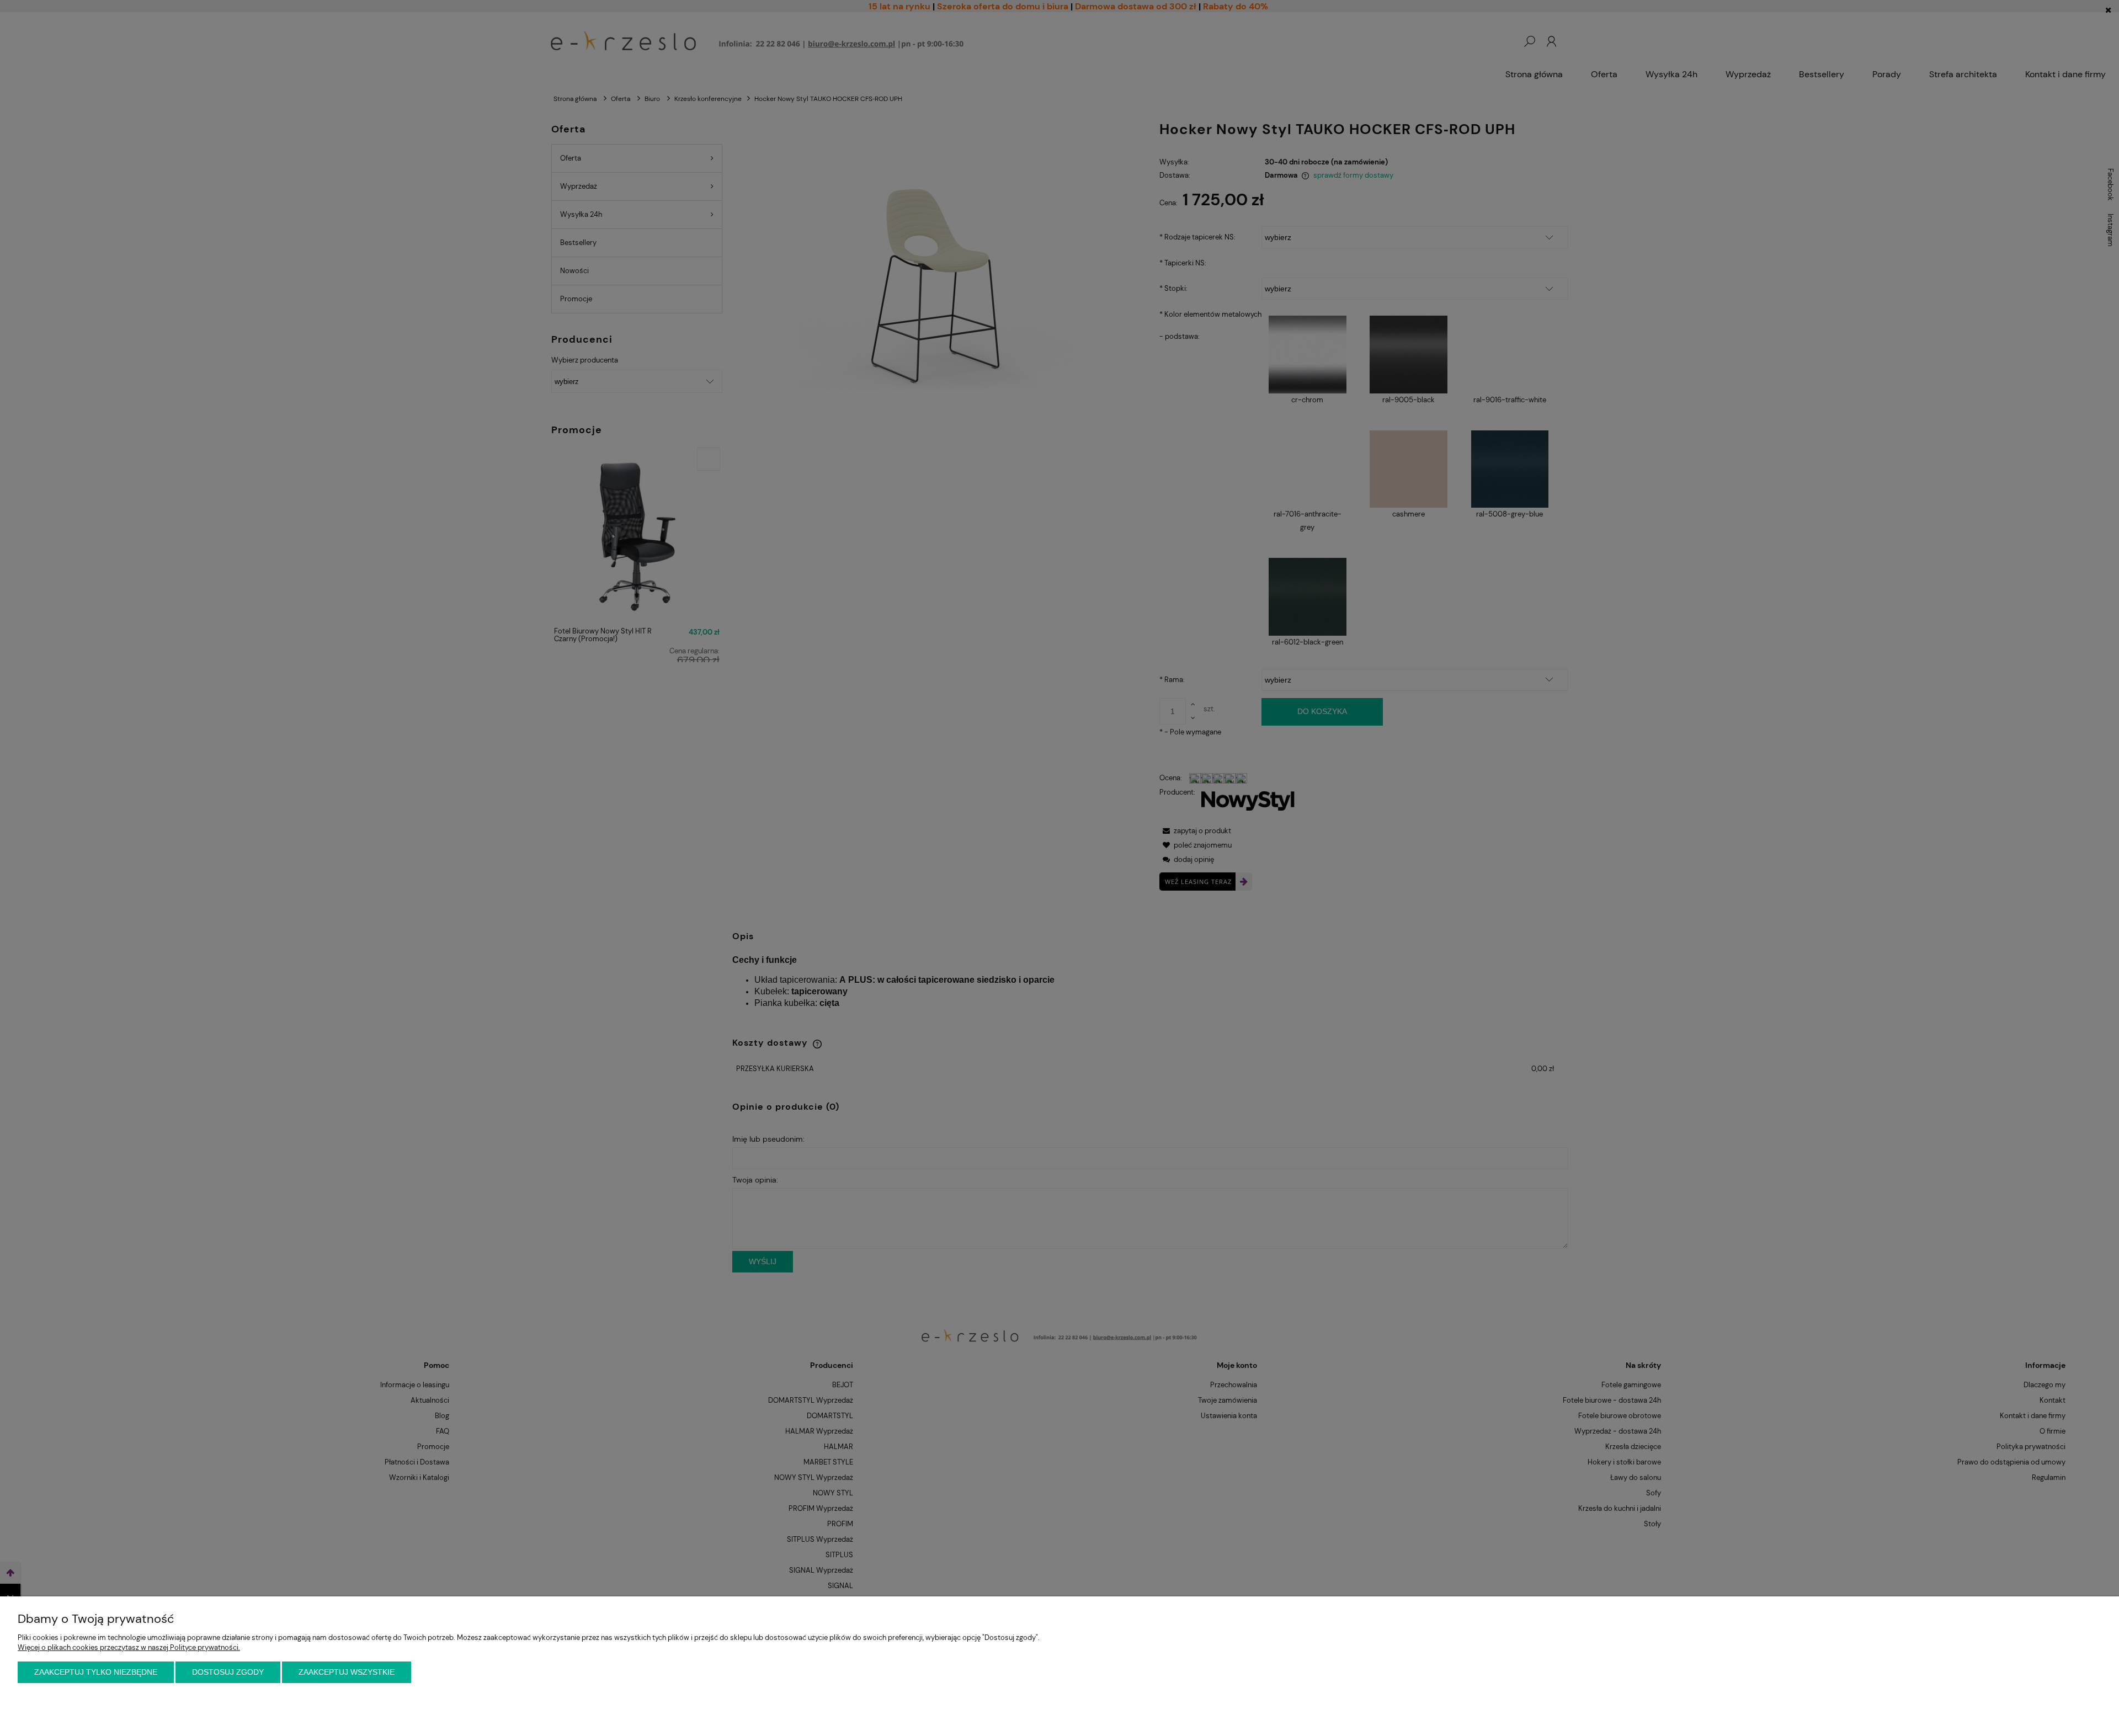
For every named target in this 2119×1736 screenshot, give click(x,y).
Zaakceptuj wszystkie (347, 1672)
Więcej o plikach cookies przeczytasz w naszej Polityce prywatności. (129, 1647)
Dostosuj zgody (228, 1672)
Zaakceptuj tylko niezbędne (96, 1672)
